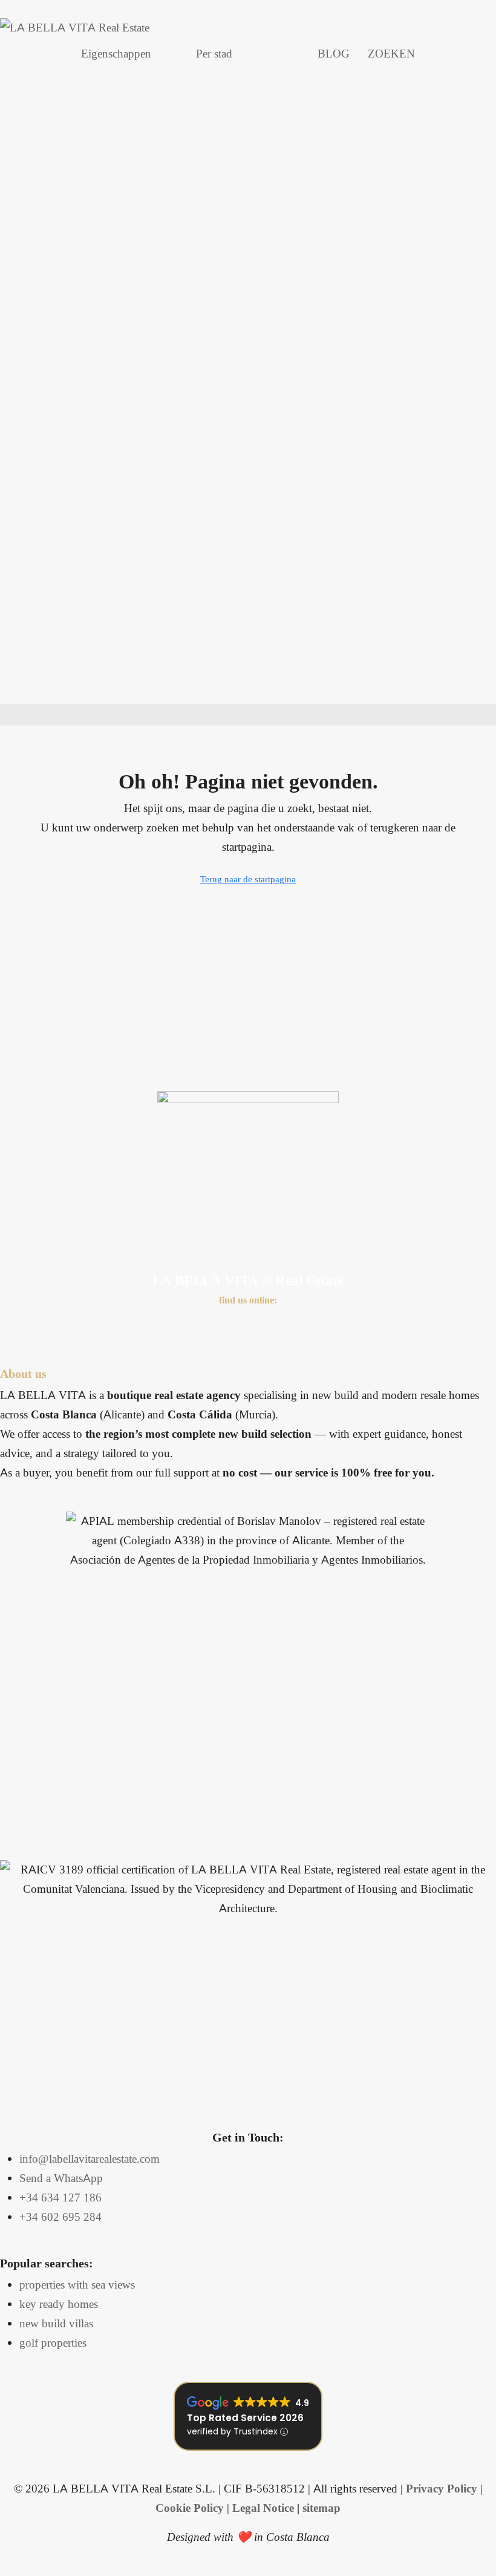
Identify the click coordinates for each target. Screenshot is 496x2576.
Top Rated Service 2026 (245, 2418)
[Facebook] (15, 1326)
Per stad (214, 54)
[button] (248, 715)
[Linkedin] (148, 1326)
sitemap (321, 2508)
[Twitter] (48, 1326)
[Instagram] (82, 1326)
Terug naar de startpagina (248, 879)
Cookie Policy (190, 2508)
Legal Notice (263, 2508)
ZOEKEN (391, 54)
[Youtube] (115, 1326)
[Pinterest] (181, 1326)
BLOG (334, 54)
